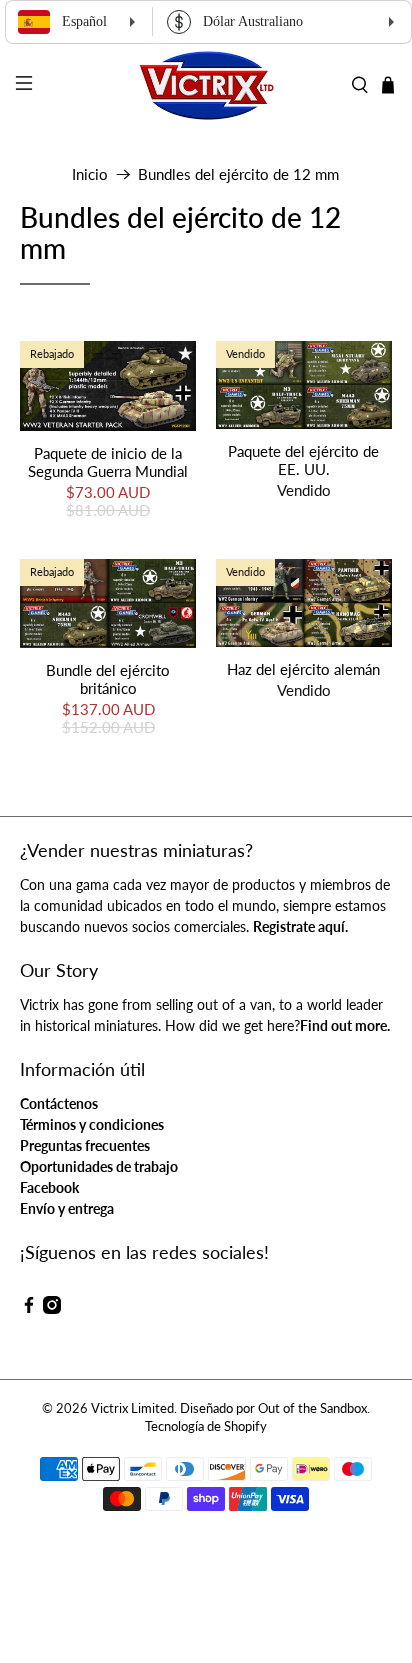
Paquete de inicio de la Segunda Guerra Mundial (108, 462)
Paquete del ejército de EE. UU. (303, 460)
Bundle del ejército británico (108, 679)
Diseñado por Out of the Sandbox (273, 1408)
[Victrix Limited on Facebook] (29, 1308)
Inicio (90, 174)
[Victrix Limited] (206, 85)
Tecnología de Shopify (206, 1426)
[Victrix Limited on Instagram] (52, 1308)
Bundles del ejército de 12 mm (238, 174)
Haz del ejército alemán (303, 669)
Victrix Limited (132, 1408)
